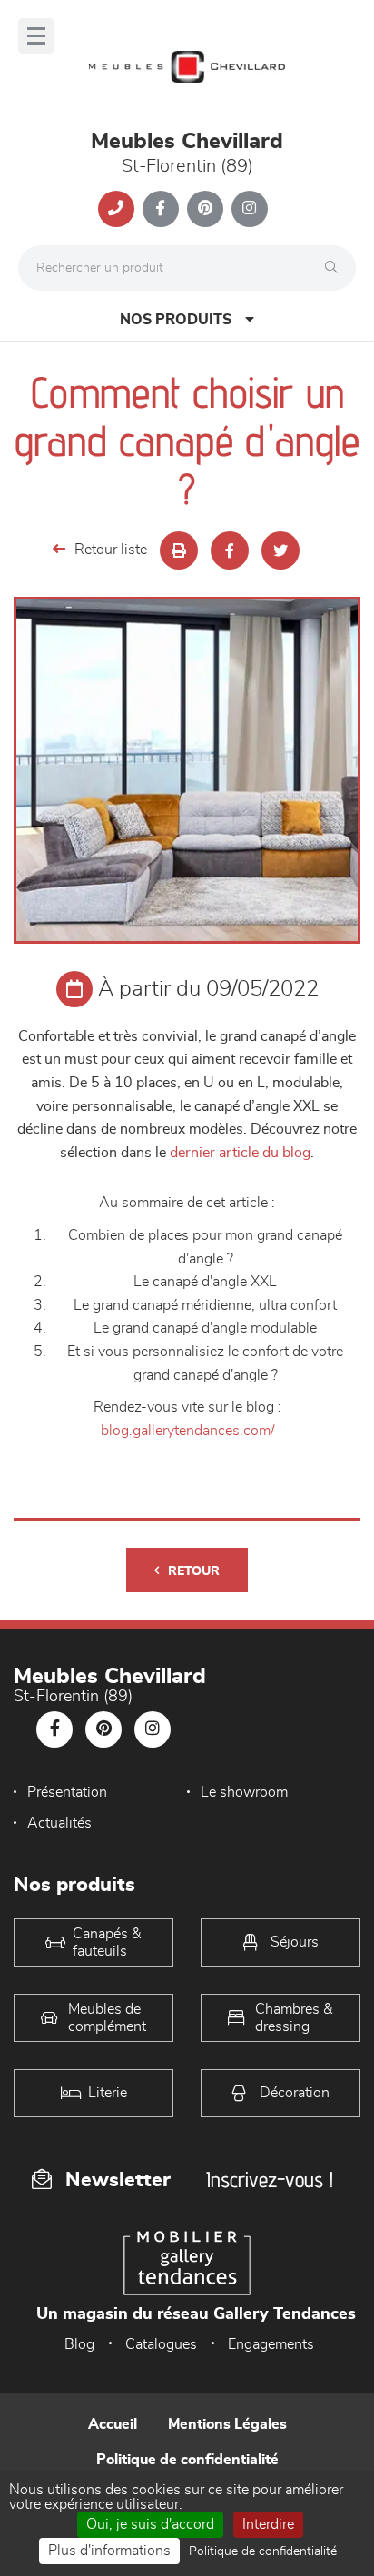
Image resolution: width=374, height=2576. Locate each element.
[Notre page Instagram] (250, 209)
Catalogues (161, 2344)
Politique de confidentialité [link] (263, 2551)
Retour (194, 1571)
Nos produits (176, 320)
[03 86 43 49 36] (116, 209)
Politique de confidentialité (187, 2460)
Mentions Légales (227, 2424)
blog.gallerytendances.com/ (187, 1431)
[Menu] (36, 36)
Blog (79, 2344)
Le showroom (244, 1792)
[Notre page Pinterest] (205, 209)
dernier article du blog (240, 1153)
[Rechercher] (336, 268)
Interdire (268, 2524)
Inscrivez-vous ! (270, 2180)
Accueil (113, 2424)
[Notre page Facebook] (161, 209)
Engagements (271, 2344)
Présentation (67, 1792)
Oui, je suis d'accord (150, 2524)
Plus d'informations (109, 2551)
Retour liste (111, 550)
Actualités (59, 1823)
